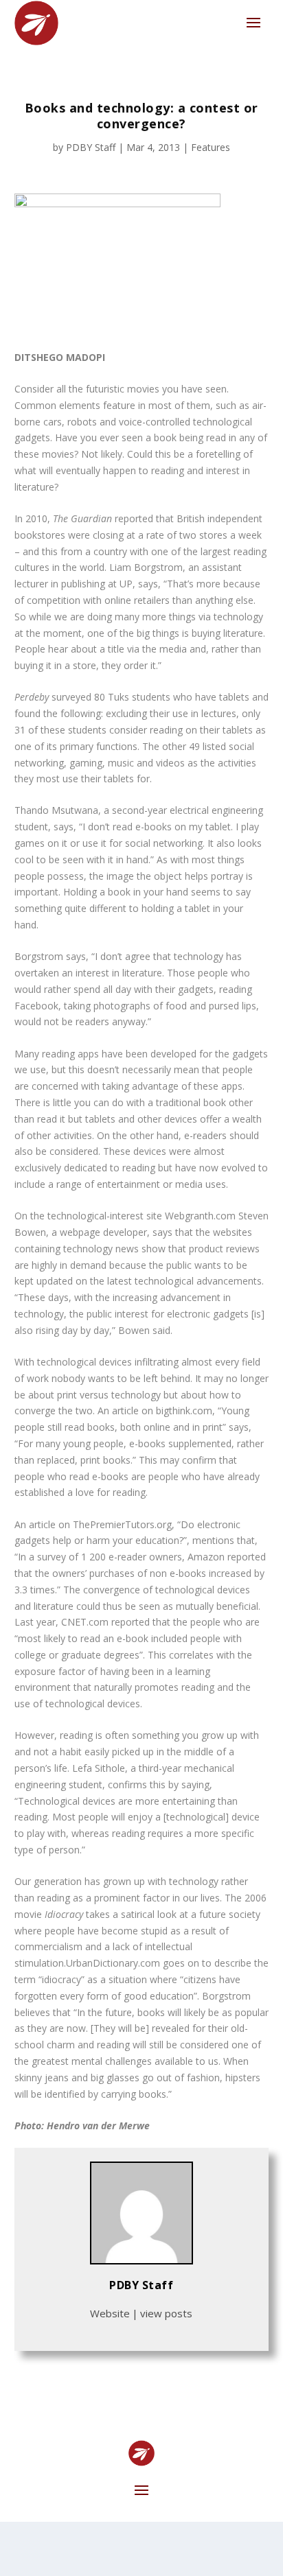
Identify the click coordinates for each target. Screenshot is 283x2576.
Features (211, 147)
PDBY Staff (91, 147)
